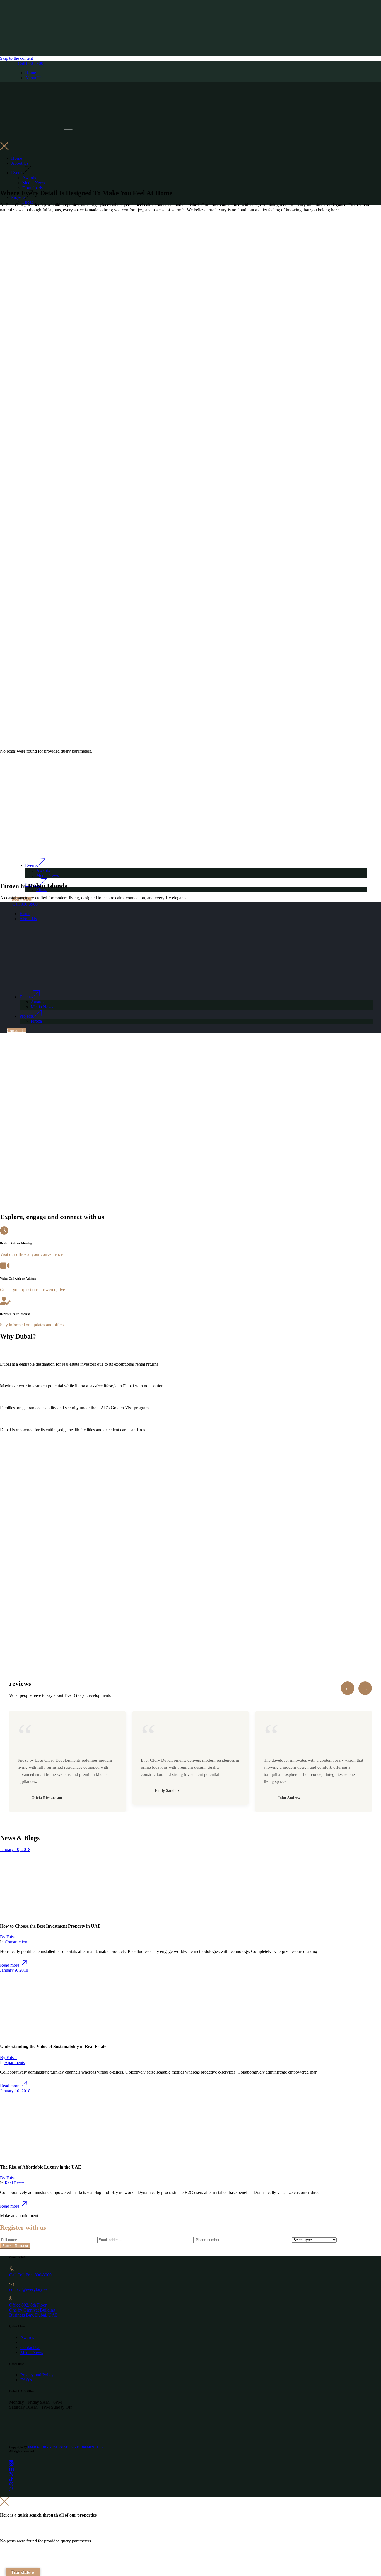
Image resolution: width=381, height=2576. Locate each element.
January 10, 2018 (15, 1849)
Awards (27, 2337)
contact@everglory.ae (28, 2289)
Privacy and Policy (37, 2375)
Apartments (15, 2063)
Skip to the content (16, 58)
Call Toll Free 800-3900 (30, 2275)
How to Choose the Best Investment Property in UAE (50, 1926)
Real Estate (15, 2183)
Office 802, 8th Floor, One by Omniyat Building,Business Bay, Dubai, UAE (33, 2310)
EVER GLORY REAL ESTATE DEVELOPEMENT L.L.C (66, 2447)
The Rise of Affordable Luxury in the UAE (41, 2167)
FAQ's (26, 2380)
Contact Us (30, 2347)
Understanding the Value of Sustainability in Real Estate (53, 2046)
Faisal (8, 1937)
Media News (32, 2352)
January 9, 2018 (14, 1970)
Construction (16, 1942)
